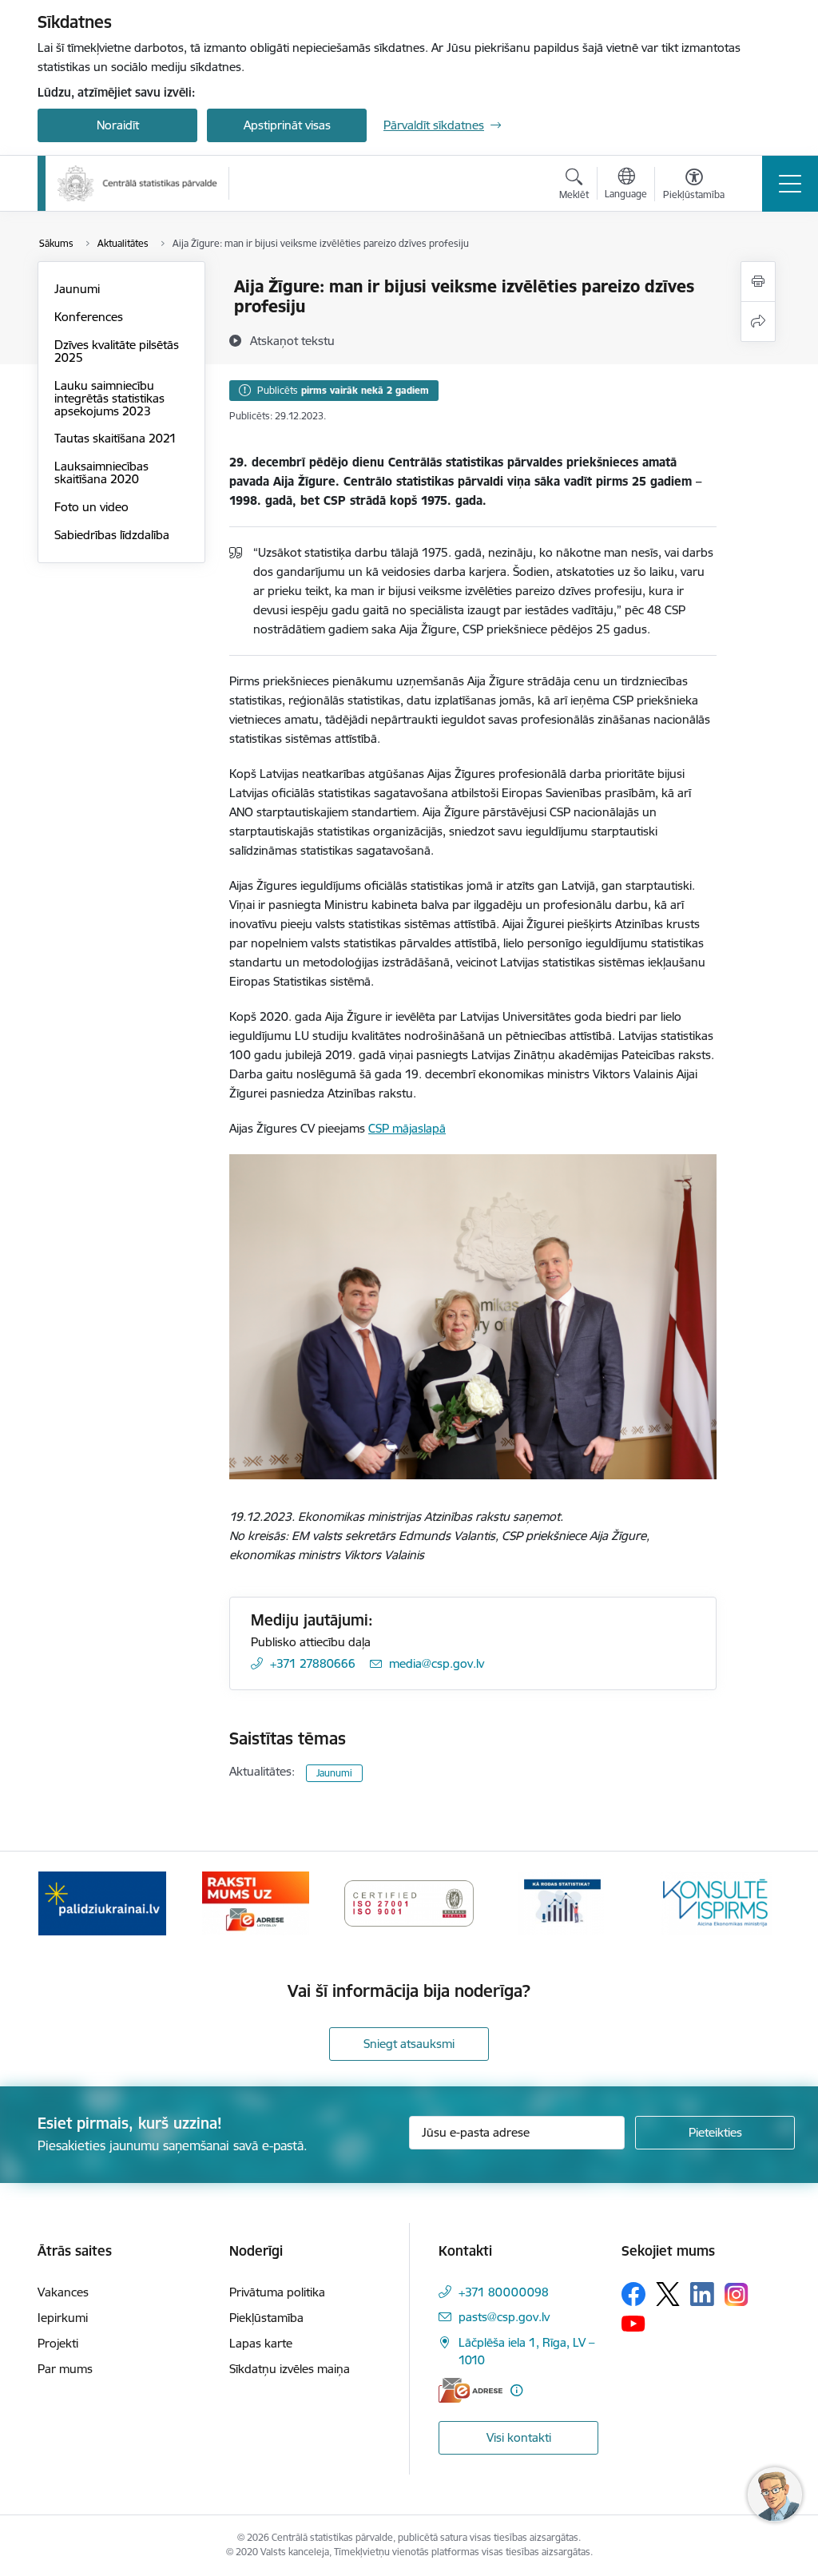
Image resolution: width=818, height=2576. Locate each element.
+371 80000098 (504, 2292)
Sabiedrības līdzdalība (112, 535)
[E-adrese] (471, 2390)
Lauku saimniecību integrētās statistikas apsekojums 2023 (109, 398)
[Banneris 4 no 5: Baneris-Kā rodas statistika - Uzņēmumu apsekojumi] (562, 1902)
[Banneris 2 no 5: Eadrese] (255, 1902)
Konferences (89, 317)
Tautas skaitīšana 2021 (115, 438)
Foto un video (91, 507)
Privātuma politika (277, 2292)
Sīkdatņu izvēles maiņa (290, 2369)
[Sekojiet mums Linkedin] (702, 2294)
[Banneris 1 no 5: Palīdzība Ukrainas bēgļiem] (102, 1902)
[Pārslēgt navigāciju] (790, 184)
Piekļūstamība (266, 2318)
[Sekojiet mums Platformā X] (668, 2294)
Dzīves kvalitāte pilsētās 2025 (117, 351)
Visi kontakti (519, 2437)
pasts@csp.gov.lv (504, 2317)
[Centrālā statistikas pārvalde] (137, 183)
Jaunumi (77, 289)
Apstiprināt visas (287, 125)
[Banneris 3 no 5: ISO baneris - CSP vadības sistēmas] (409, 1902)
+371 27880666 (313, 1663)
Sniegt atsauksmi (409, 2044)
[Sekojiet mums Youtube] (633, 2323)
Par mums (65, 2369)
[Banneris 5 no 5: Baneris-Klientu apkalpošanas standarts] (716, 1902)
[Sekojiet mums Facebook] (633, 2294)
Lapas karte (261, 2343)
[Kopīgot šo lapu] (758, 322)
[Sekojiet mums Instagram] (737, 2294)
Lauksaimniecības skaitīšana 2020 (101, 472)
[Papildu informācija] (516, 2390)
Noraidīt (118, 125)
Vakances (63, 2292)
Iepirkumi (63, 2318)
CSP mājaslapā (407, 1128)
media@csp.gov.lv (437, 1663)
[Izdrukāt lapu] (758, 282)
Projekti (58, 2343)
